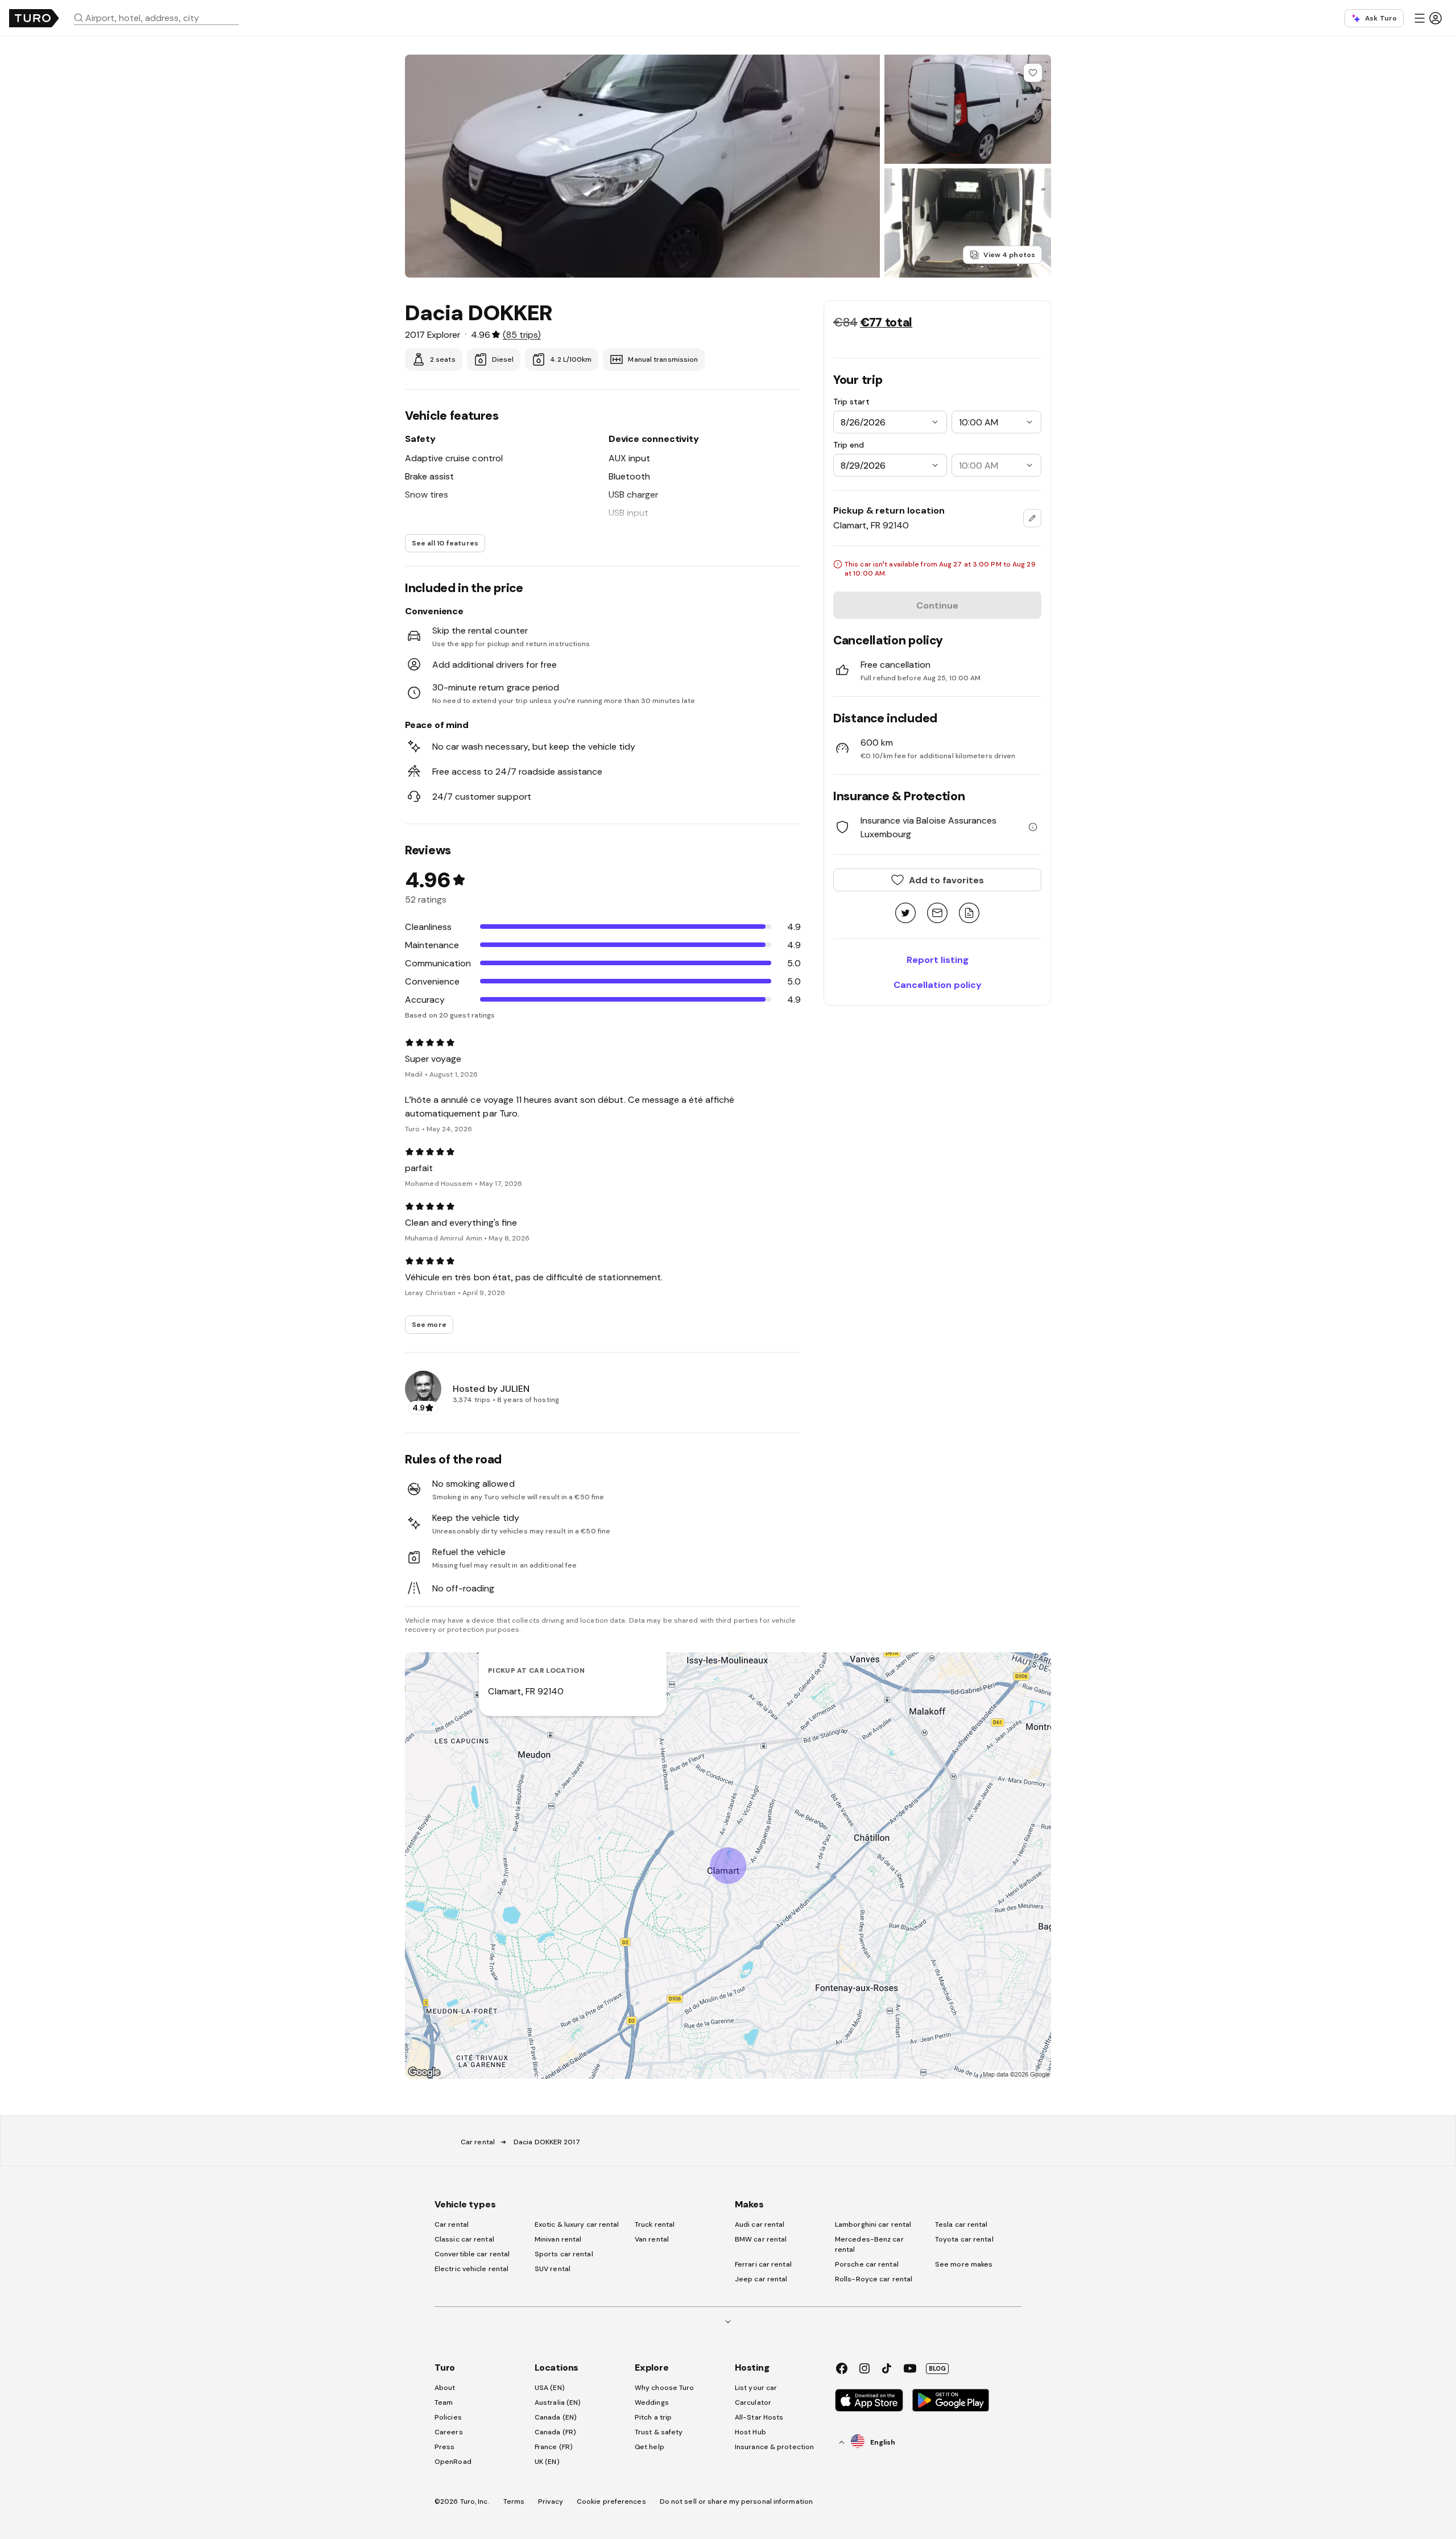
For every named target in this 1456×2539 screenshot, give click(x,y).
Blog (937, 2368)
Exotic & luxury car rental (577, 2224)
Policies (448, 2417)
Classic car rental (464, 2239)
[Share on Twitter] (905, 914)
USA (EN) (550, 2388)
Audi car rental (760, 2224)
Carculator (753, 2402)
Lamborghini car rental (873, 2224)
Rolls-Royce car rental (874, 2279)
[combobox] (161, 18)
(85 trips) (522, 334)
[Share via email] (937, 914)
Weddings (652, 2402)
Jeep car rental (761, 2279)
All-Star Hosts (759, 2417)
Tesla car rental (961, 2224)
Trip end (849, 445)
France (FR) (554, 2447)
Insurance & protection (774, 2447)
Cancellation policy (938, 985)
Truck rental (655, 2224)
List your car (756, 2388)
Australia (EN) (558, 2402)
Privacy (551, 2501)
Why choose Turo (665, 2388)
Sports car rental (564, 2254)
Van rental (652, 2239)
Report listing (938, 960)
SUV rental (553, 2269)
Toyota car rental (964, 2239)
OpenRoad (453, 2462)
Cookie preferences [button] (611, 2501)
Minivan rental (558, 2239)
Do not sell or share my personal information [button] (736, 2501)
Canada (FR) (555, 2432)
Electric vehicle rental (471, 2269)
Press (445, 2447)
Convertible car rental (472, 2254)
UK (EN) (547, 2462)
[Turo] (34, 18)
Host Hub (750, 2432)
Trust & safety (659, 2432)
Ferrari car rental (763, 2264)
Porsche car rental (867, 2264)
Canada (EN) (556, 2417)
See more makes (964, 2264)
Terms (514, 2501)
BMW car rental (761, 2239)
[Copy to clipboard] (969, 914)
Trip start (851, 402)
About (445, 2388)
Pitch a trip (653, 2417)
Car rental (478, 2142)
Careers (449, 2432)
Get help (650, 2447)
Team (444, 2402)
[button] (161, 18)
